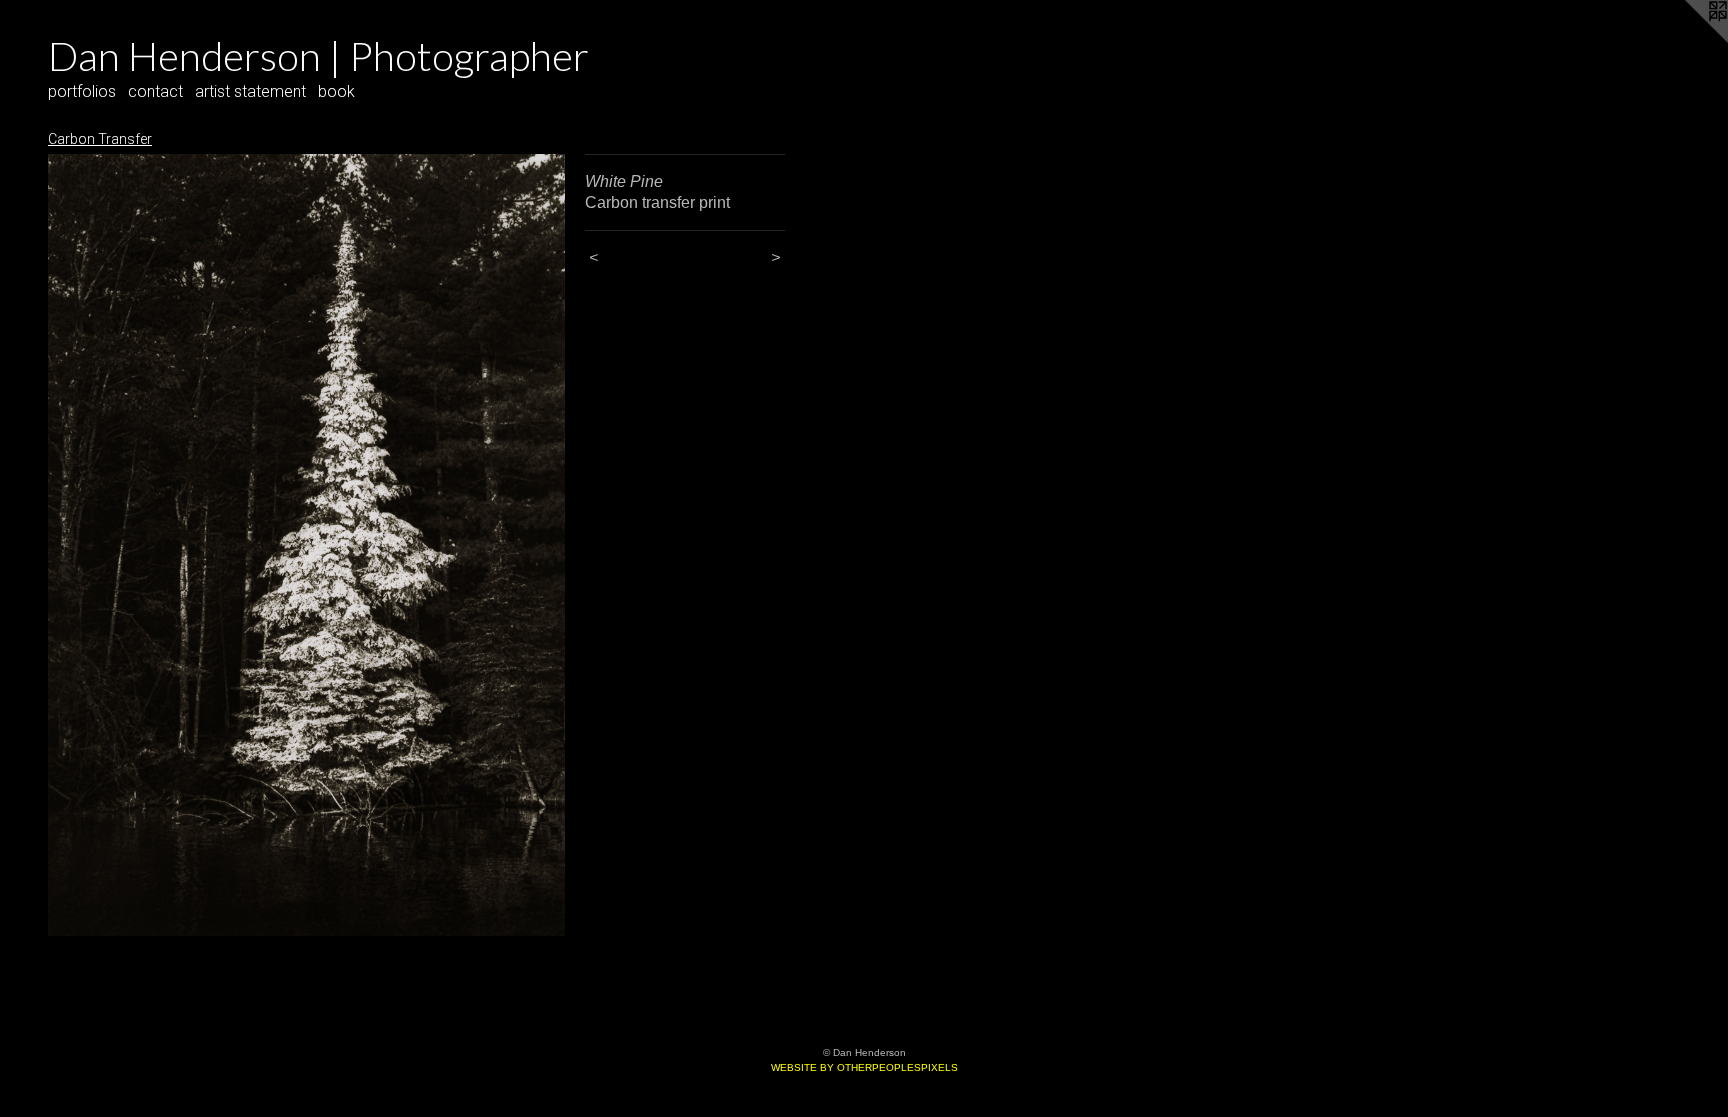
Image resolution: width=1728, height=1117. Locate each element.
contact (155, 91)
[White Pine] (306, 545)
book (336, 91)
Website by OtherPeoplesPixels (864, 1067)
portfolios (82, 91)
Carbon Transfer (100, 139)
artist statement (250, 91)
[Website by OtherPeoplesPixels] (1688, 40)
